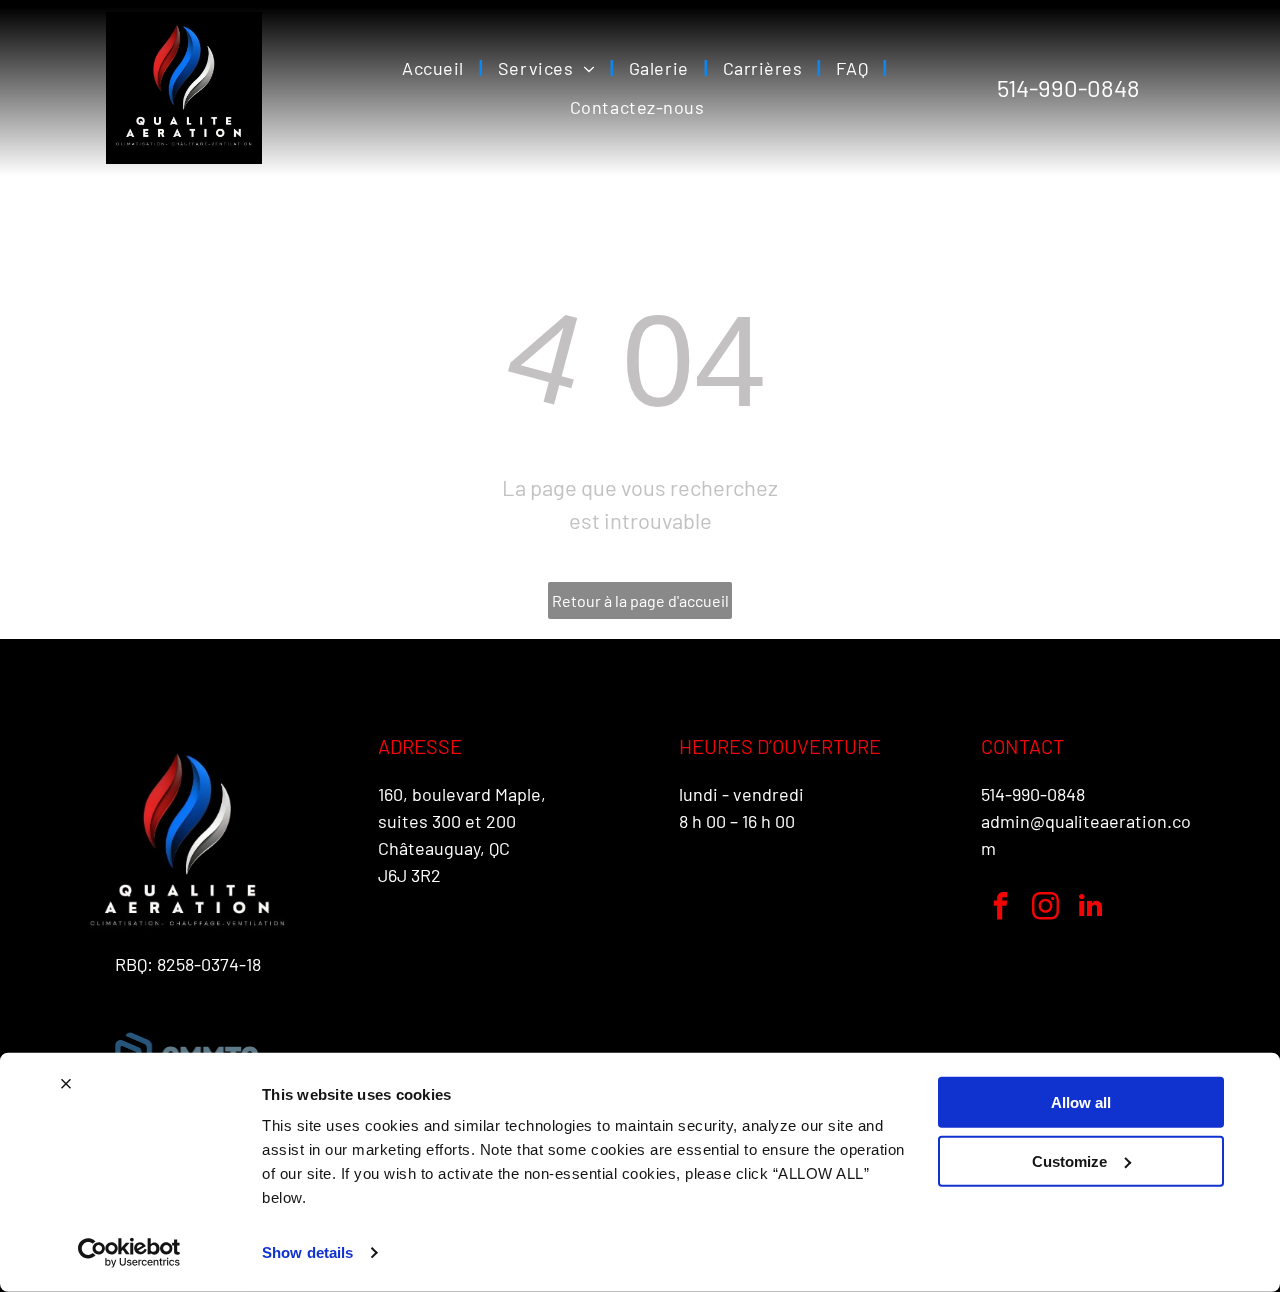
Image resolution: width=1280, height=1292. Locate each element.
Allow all (1081, 1102)
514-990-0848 (1033, 794)
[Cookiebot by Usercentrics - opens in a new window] (129, 1253)
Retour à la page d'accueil (640, 600)
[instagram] (1046, 908)
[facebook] (1001, 908)
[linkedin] (1091, 908)
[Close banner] (66, 1084)
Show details (307, 1252)
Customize (1069, 1160)
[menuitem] (435, 69)
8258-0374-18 (209, 964)
